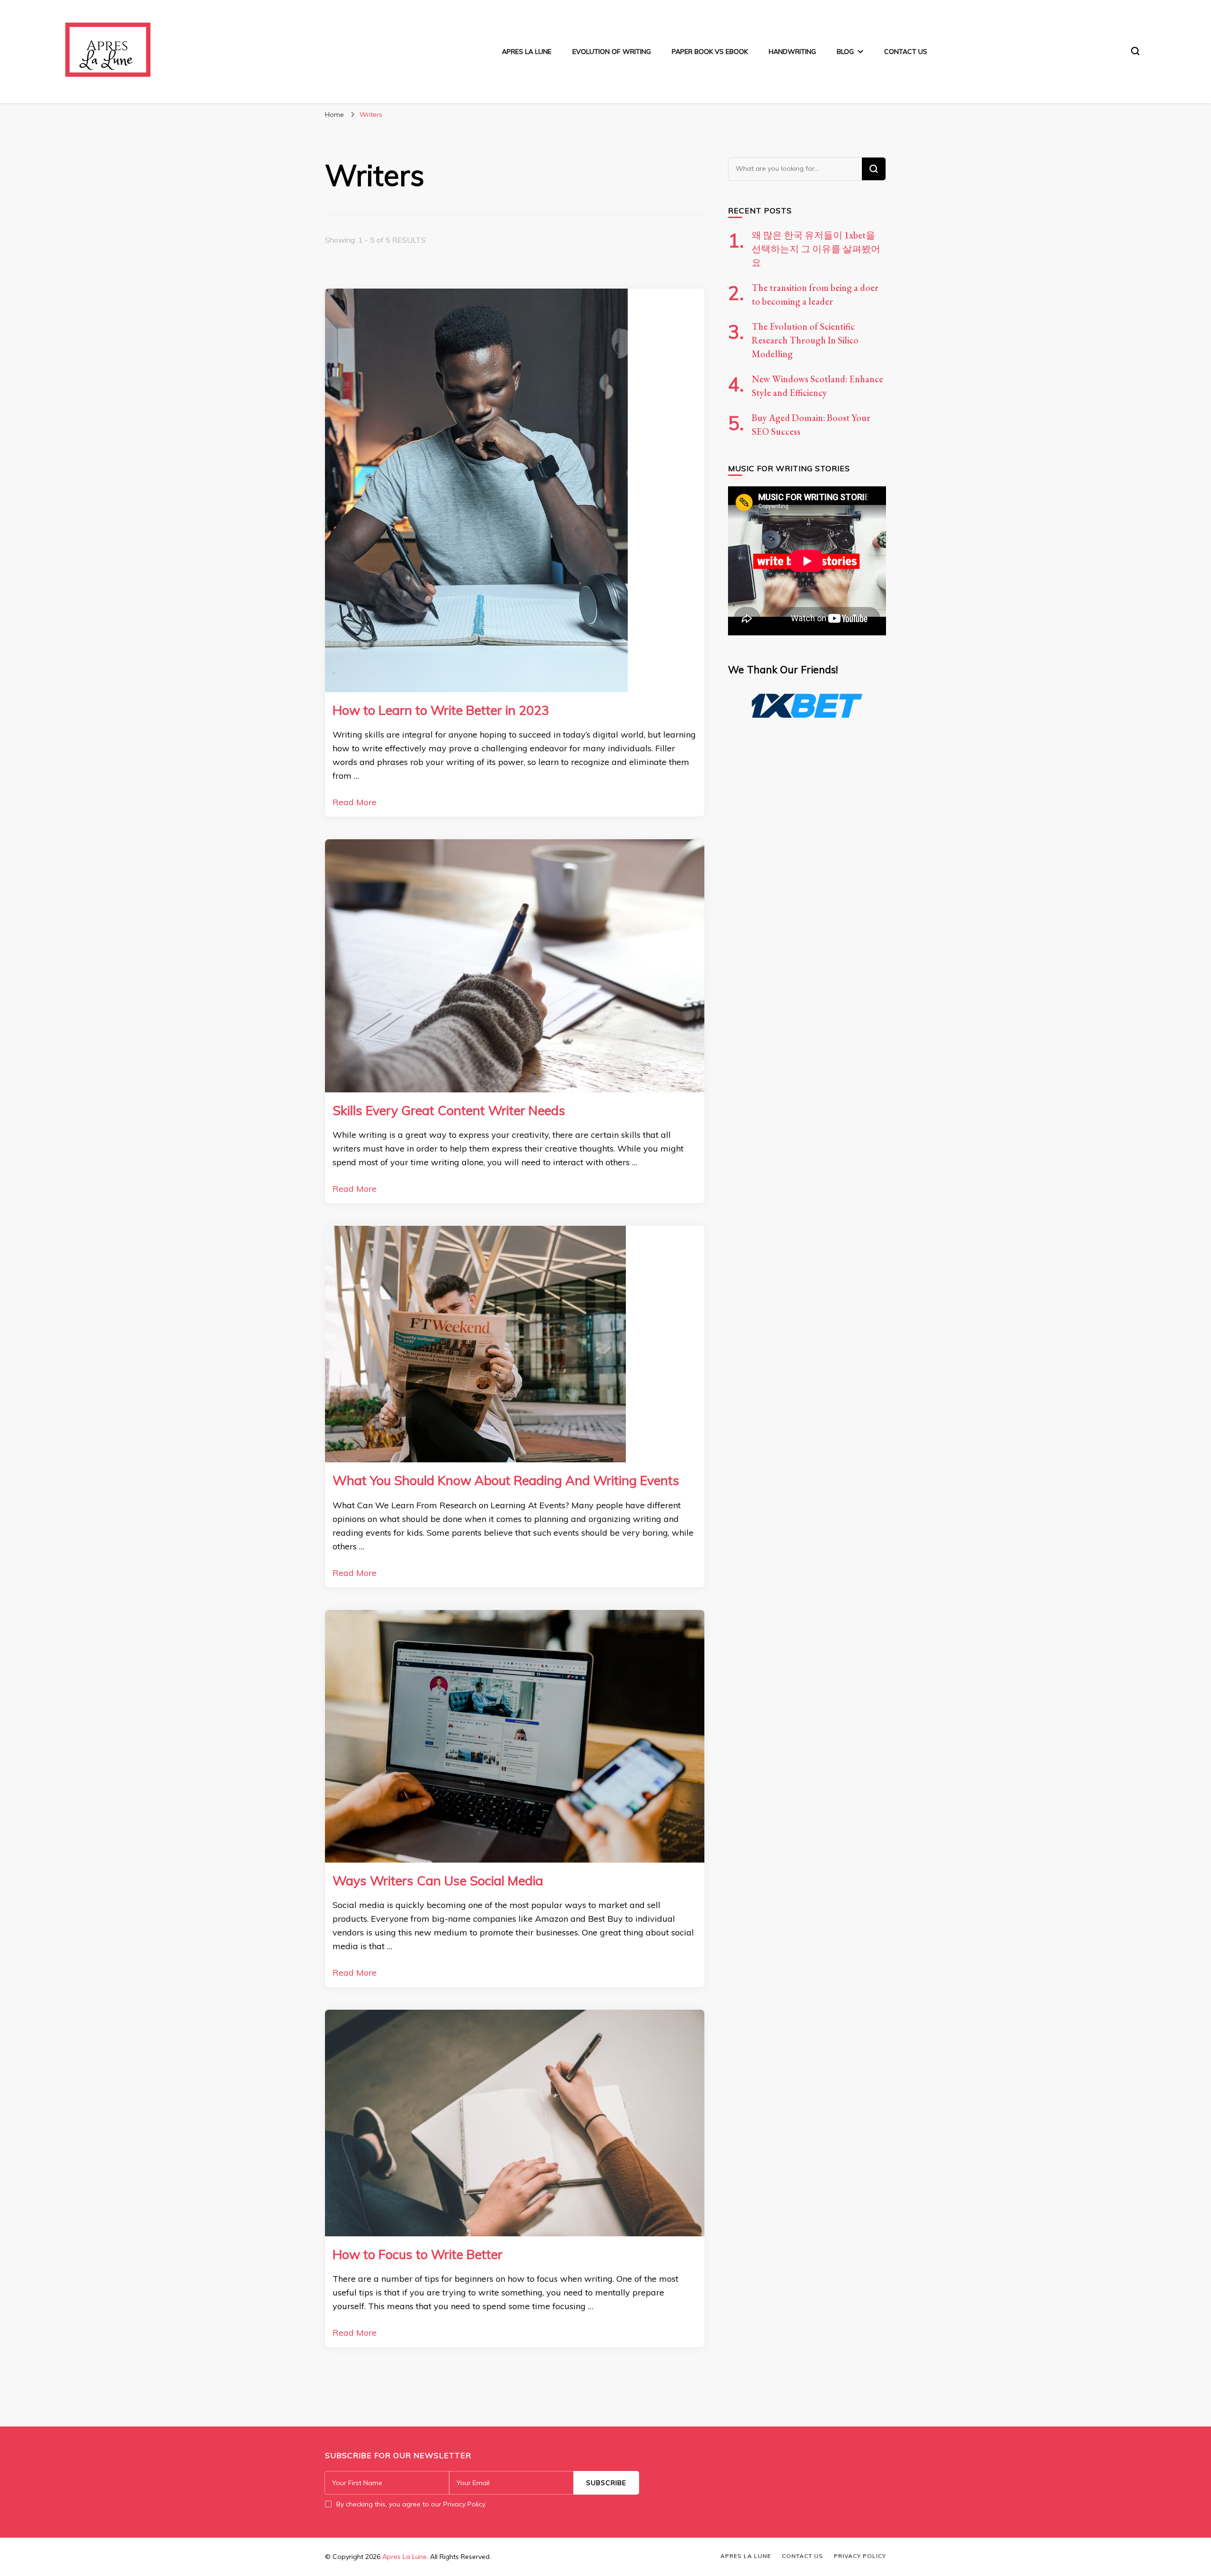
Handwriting (792, 52)
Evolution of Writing (612, 52)
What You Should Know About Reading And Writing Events (506, 1480)
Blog (845, 52)
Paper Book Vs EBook (710, 52)
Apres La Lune (527, 52)
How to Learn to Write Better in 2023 (441, 710)
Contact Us (906, 52)
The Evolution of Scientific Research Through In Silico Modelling (805, 340)
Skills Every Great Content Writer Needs (449, 1110)
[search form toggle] (1135, 51)
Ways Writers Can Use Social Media (438, 1881)
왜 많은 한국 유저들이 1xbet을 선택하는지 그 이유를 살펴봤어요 (816, 249)
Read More (355, 802)
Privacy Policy (860, 2556)
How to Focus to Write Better (417, 2254)
